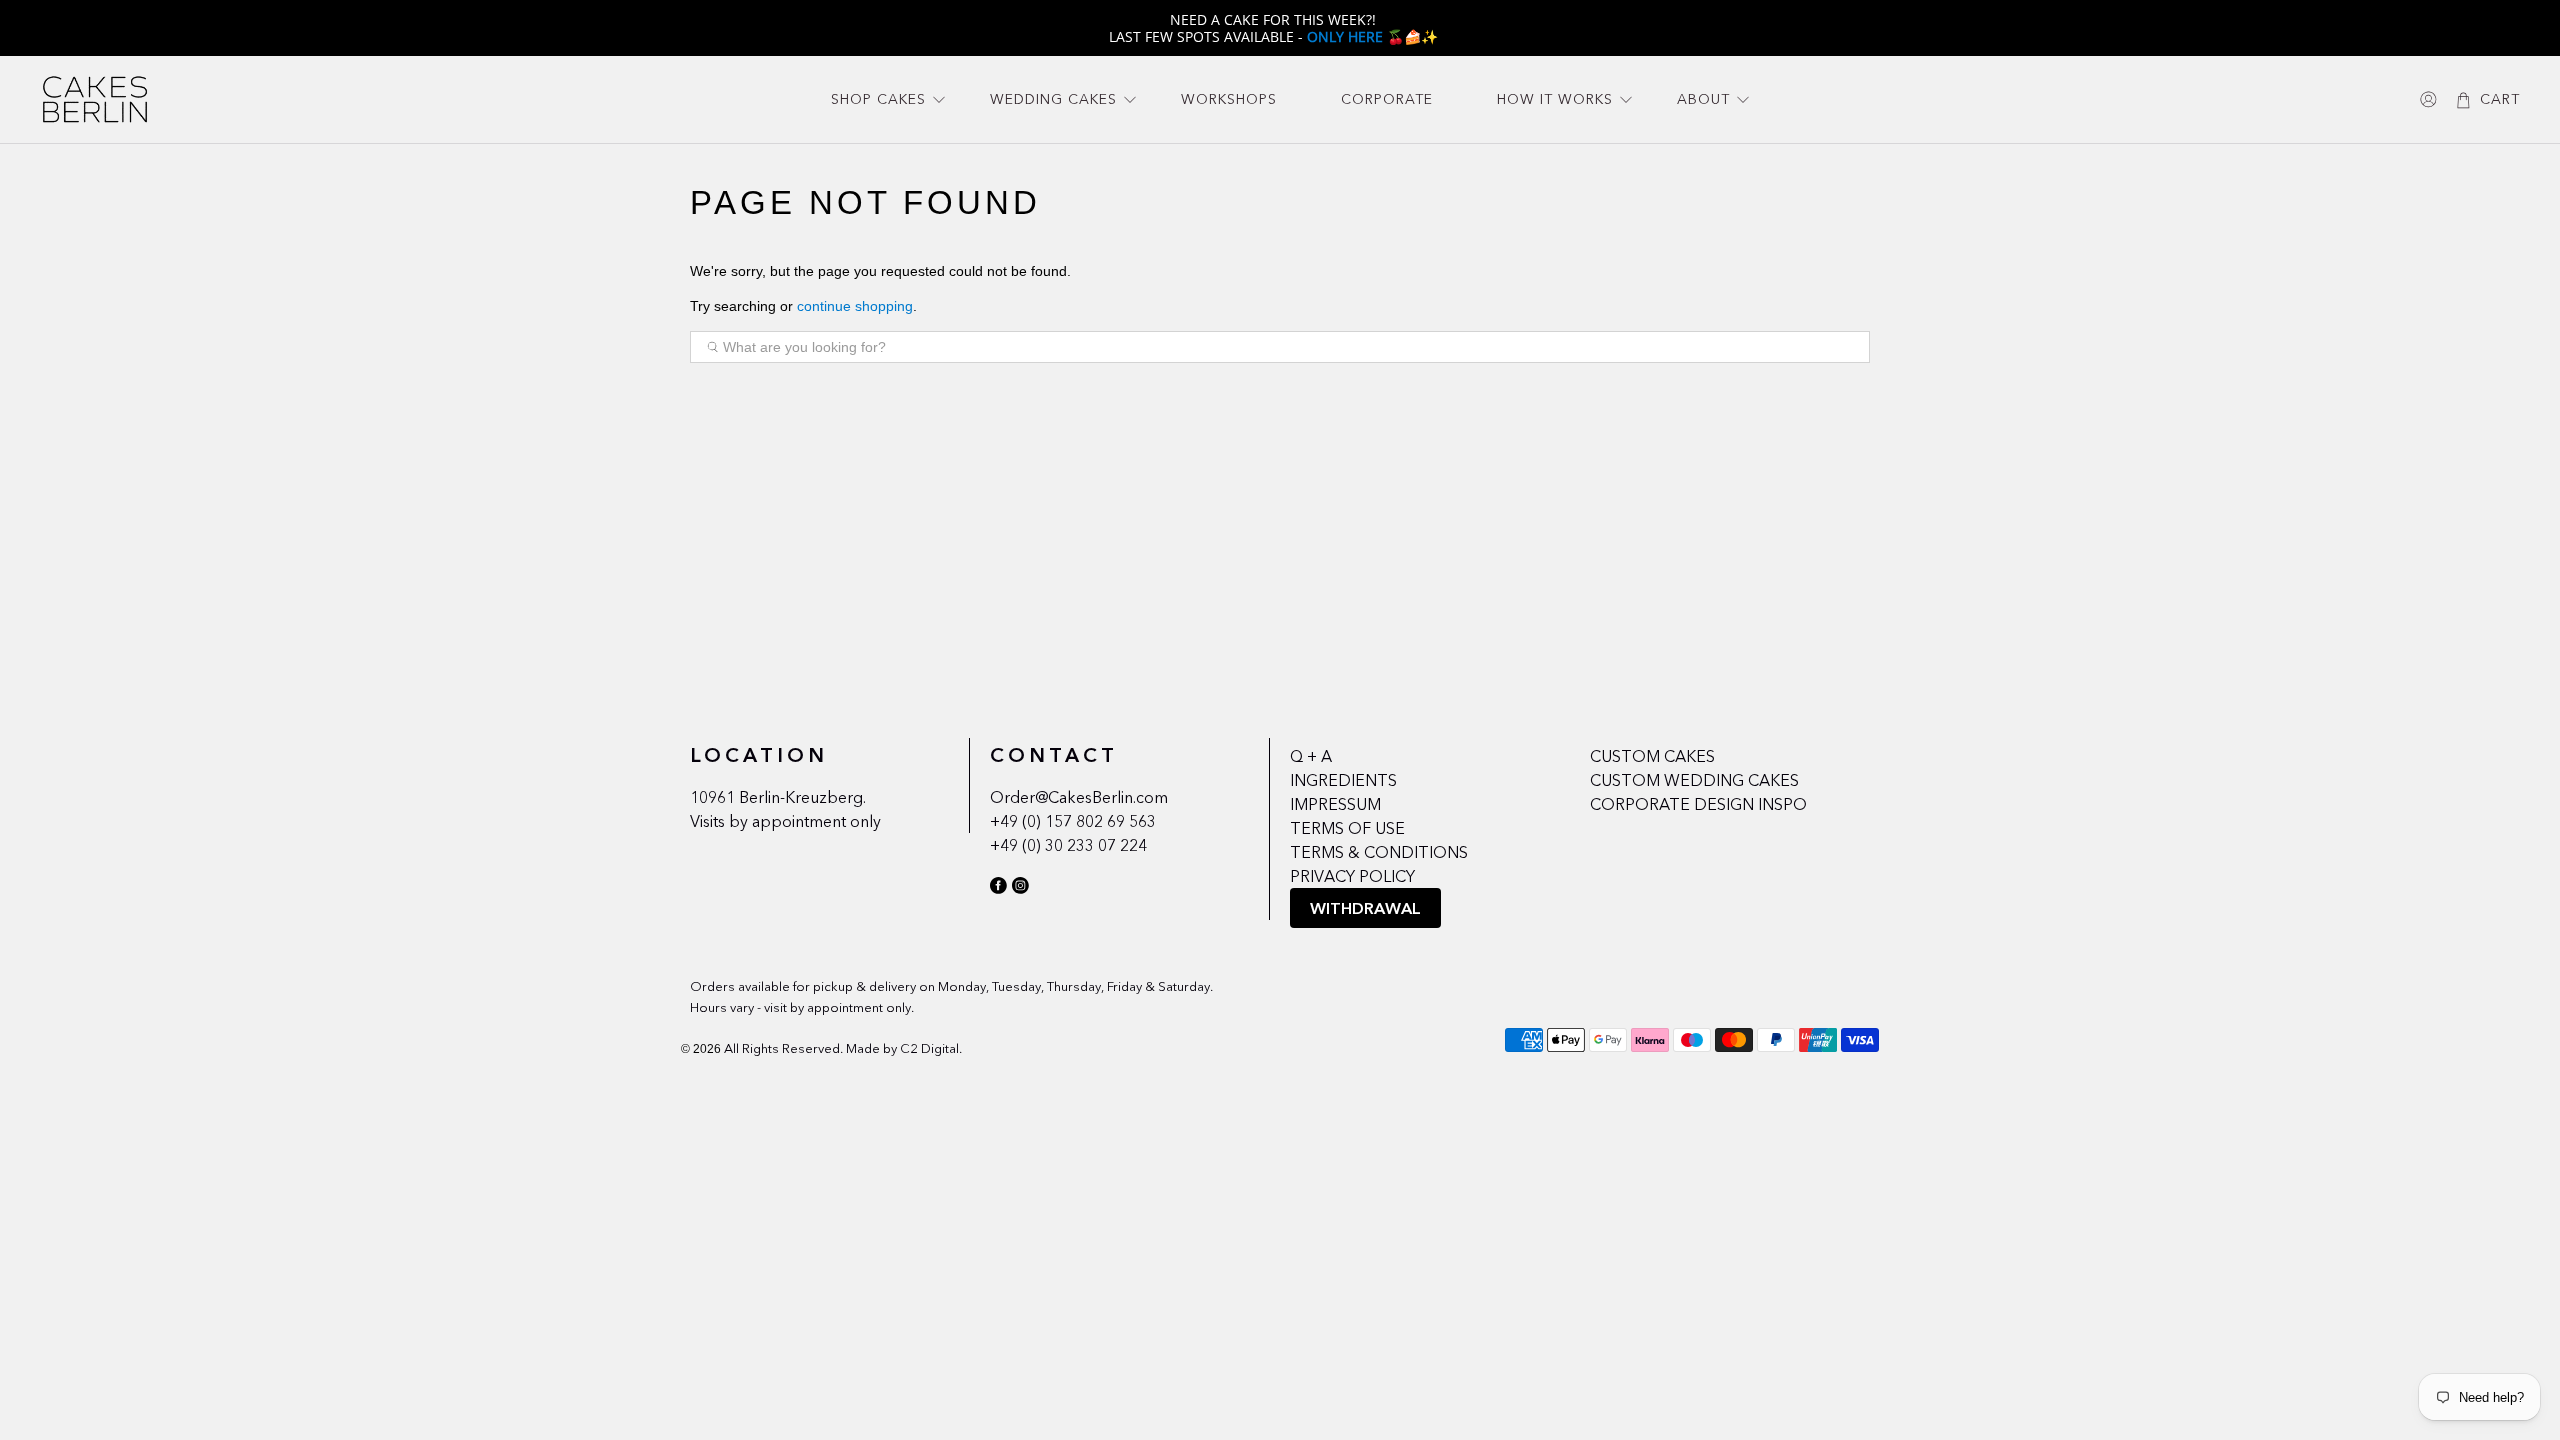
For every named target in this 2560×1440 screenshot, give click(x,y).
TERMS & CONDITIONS (1379, 852)
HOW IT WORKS (1555, 99)
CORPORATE (1387, 99)
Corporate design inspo (1698, 804)
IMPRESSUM (1335, 804)
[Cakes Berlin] (95, 99)
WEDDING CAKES (1053, 99)
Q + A (1311, 756)
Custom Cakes (1652, 756)
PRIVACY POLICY (1352, 876)
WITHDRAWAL (1365, 908)
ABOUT (1703, 99)
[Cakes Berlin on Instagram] (1020, 889)
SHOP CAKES (878, 99)
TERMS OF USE (1347, 828)
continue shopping (855, 306)
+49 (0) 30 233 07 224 (1068, 845)
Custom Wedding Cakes (1694, 780)
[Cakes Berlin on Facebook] (998, 889)
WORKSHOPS (1229, 99)
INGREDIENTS (1343, 780)
